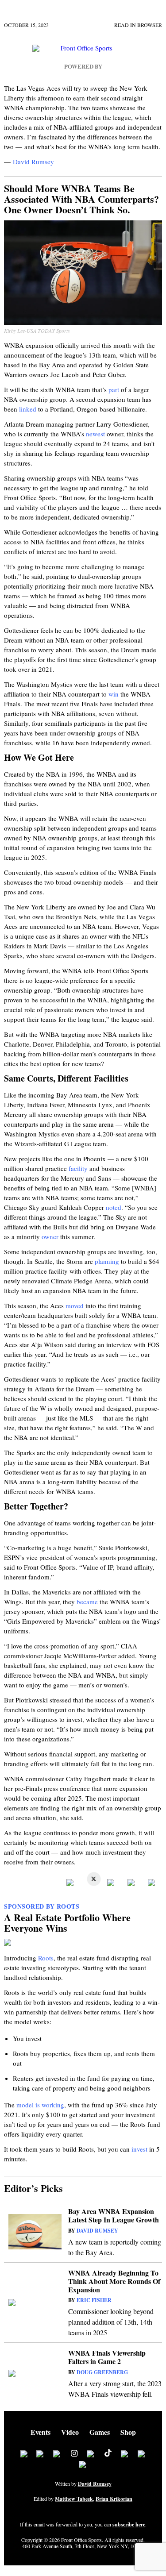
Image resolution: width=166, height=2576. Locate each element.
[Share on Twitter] (92, 1883)
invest (139, 2149)
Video (70, 2432)
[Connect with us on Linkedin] (57, 2455)
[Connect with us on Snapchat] (83, 2465)
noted (114, 1207)
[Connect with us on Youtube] (125, 2455)
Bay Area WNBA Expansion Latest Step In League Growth (114, 2215)
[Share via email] (153, 1883)
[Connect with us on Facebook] (24, 2455)
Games (100, 2432)
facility (78, 1168)
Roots (46, 1958)
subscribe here (129, 2525)
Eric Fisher (94, 2300)
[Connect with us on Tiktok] (108, 2455)
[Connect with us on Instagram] (74, 2455)
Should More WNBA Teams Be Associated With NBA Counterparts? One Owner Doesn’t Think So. (81, 199)
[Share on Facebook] (71, 1883)
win (114, 694)
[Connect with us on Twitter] (40, 2455)
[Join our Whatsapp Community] (91, 2455)
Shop (128, 2432)
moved (75, 1305)
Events (41, 2432)
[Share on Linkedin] (112, 1883)
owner (50, 1236)
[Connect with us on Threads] (142, 2455)
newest (95, 434)
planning (107, 1261)
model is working (40, 2105)
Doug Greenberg (102, 2372)
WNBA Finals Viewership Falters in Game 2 (107, 2357)
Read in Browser (138, 25)
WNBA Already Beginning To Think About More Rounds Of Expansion (114, 2281)
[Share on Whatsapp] (132, 1883)
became (87, 1602)
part (114, 389)
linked (28, 409)
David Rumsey (33, 162)
